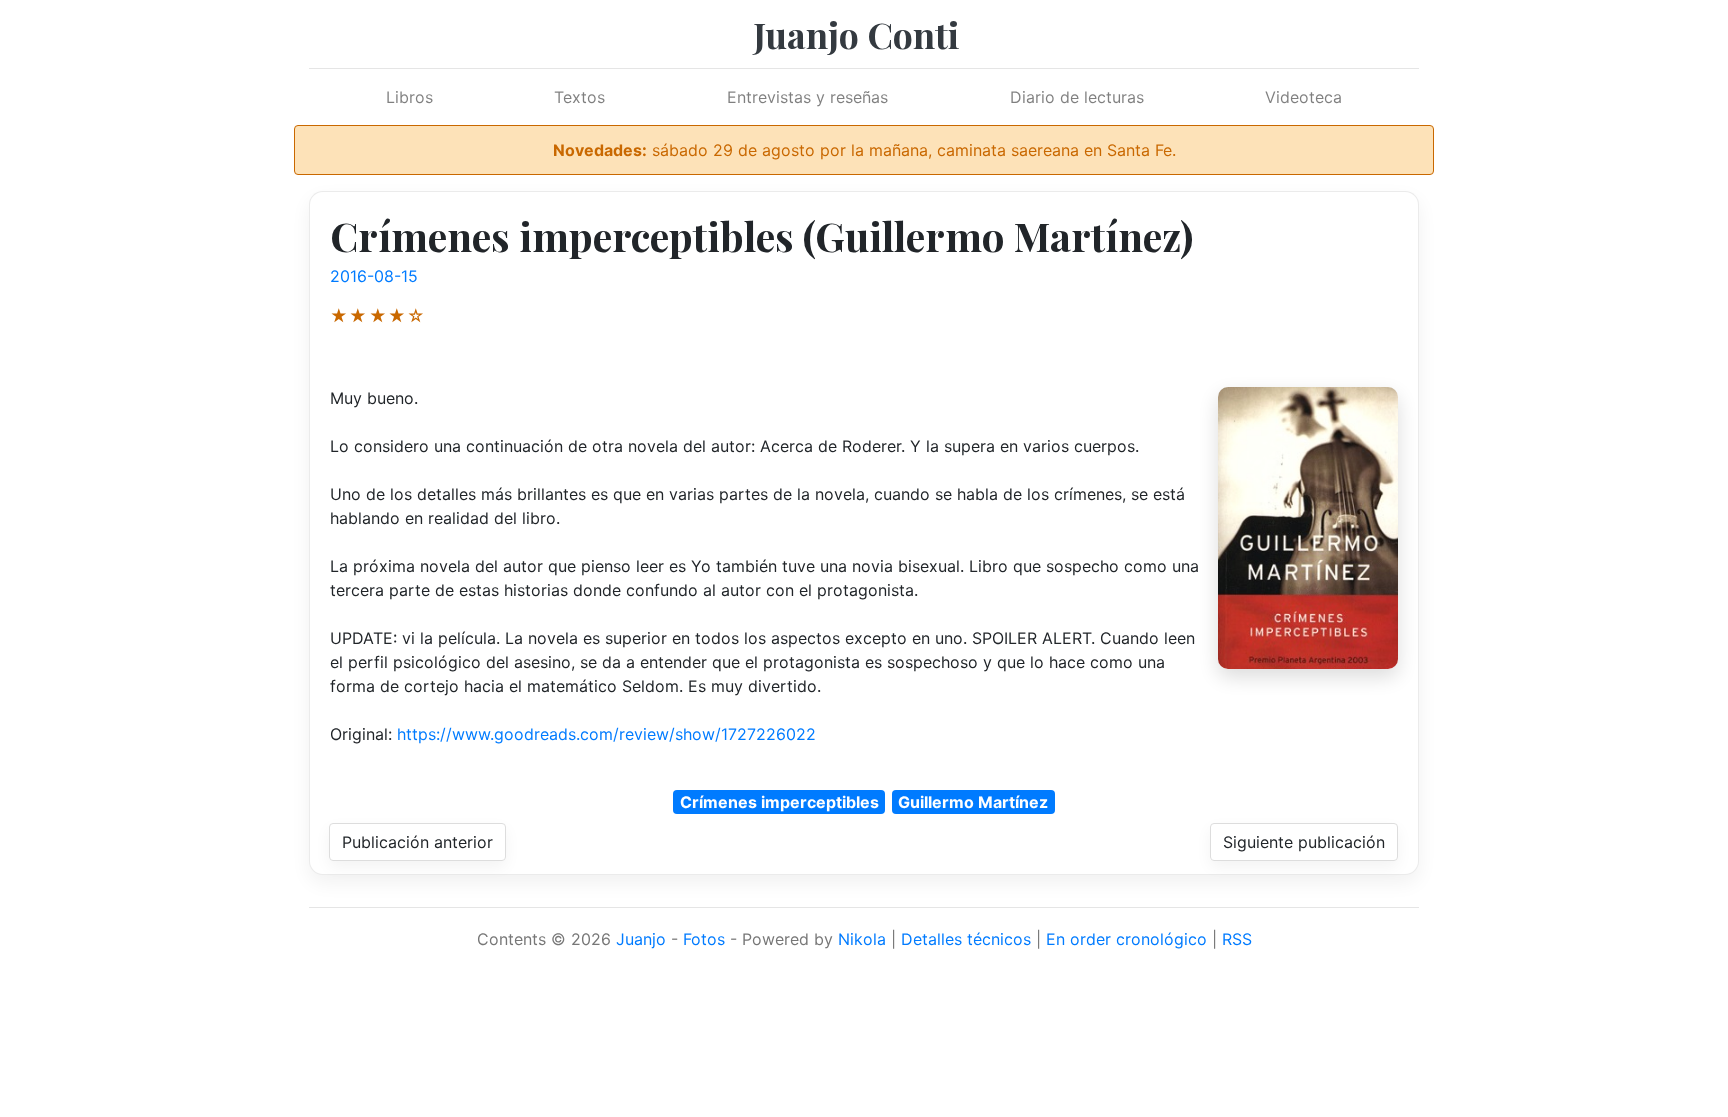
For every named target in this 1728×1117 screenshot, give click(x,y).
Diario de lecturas (1077, 97)
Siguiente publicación (1304, 842)
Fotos (704, 939)
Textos (579, 97)
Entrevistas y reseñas (807, 97)
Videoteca (1303, 97)
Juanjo (641, 939)
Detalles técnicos (966, 939)
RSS (1237, 939)
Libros (409, 97)
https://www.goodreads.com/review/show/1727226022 (606, 734)
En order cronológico (1126, 939)
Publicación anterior (417, 842)
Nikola (862, 939)
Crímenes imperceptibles (779, 802)
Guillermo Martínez (973, 802)
